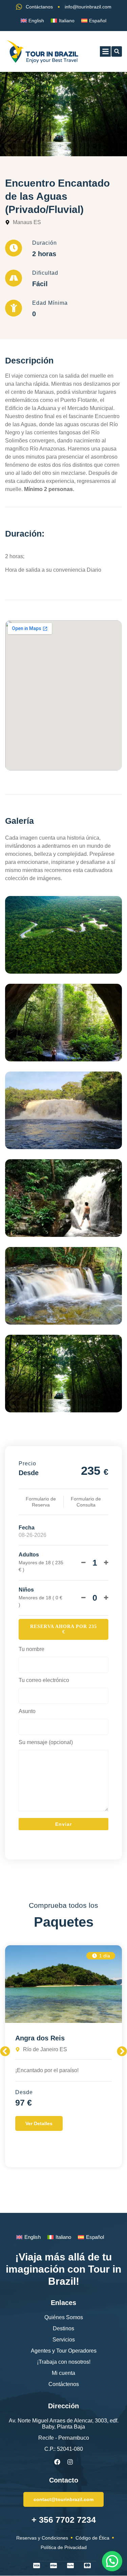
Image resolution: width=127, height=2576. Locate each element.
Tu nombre (31, 1649)
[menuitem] (33, 21)
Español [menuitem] (98, 21)
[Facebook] (57, 2462)
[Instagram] (70, 2462)
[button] (105, 52)
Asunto (27, 1711)
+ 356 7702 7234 (64, 2520)
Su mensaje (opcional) (46, 1742)
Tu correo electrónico (44, 1680)
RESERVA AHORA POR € (63, 1629)
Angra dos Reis (40, 2038)
